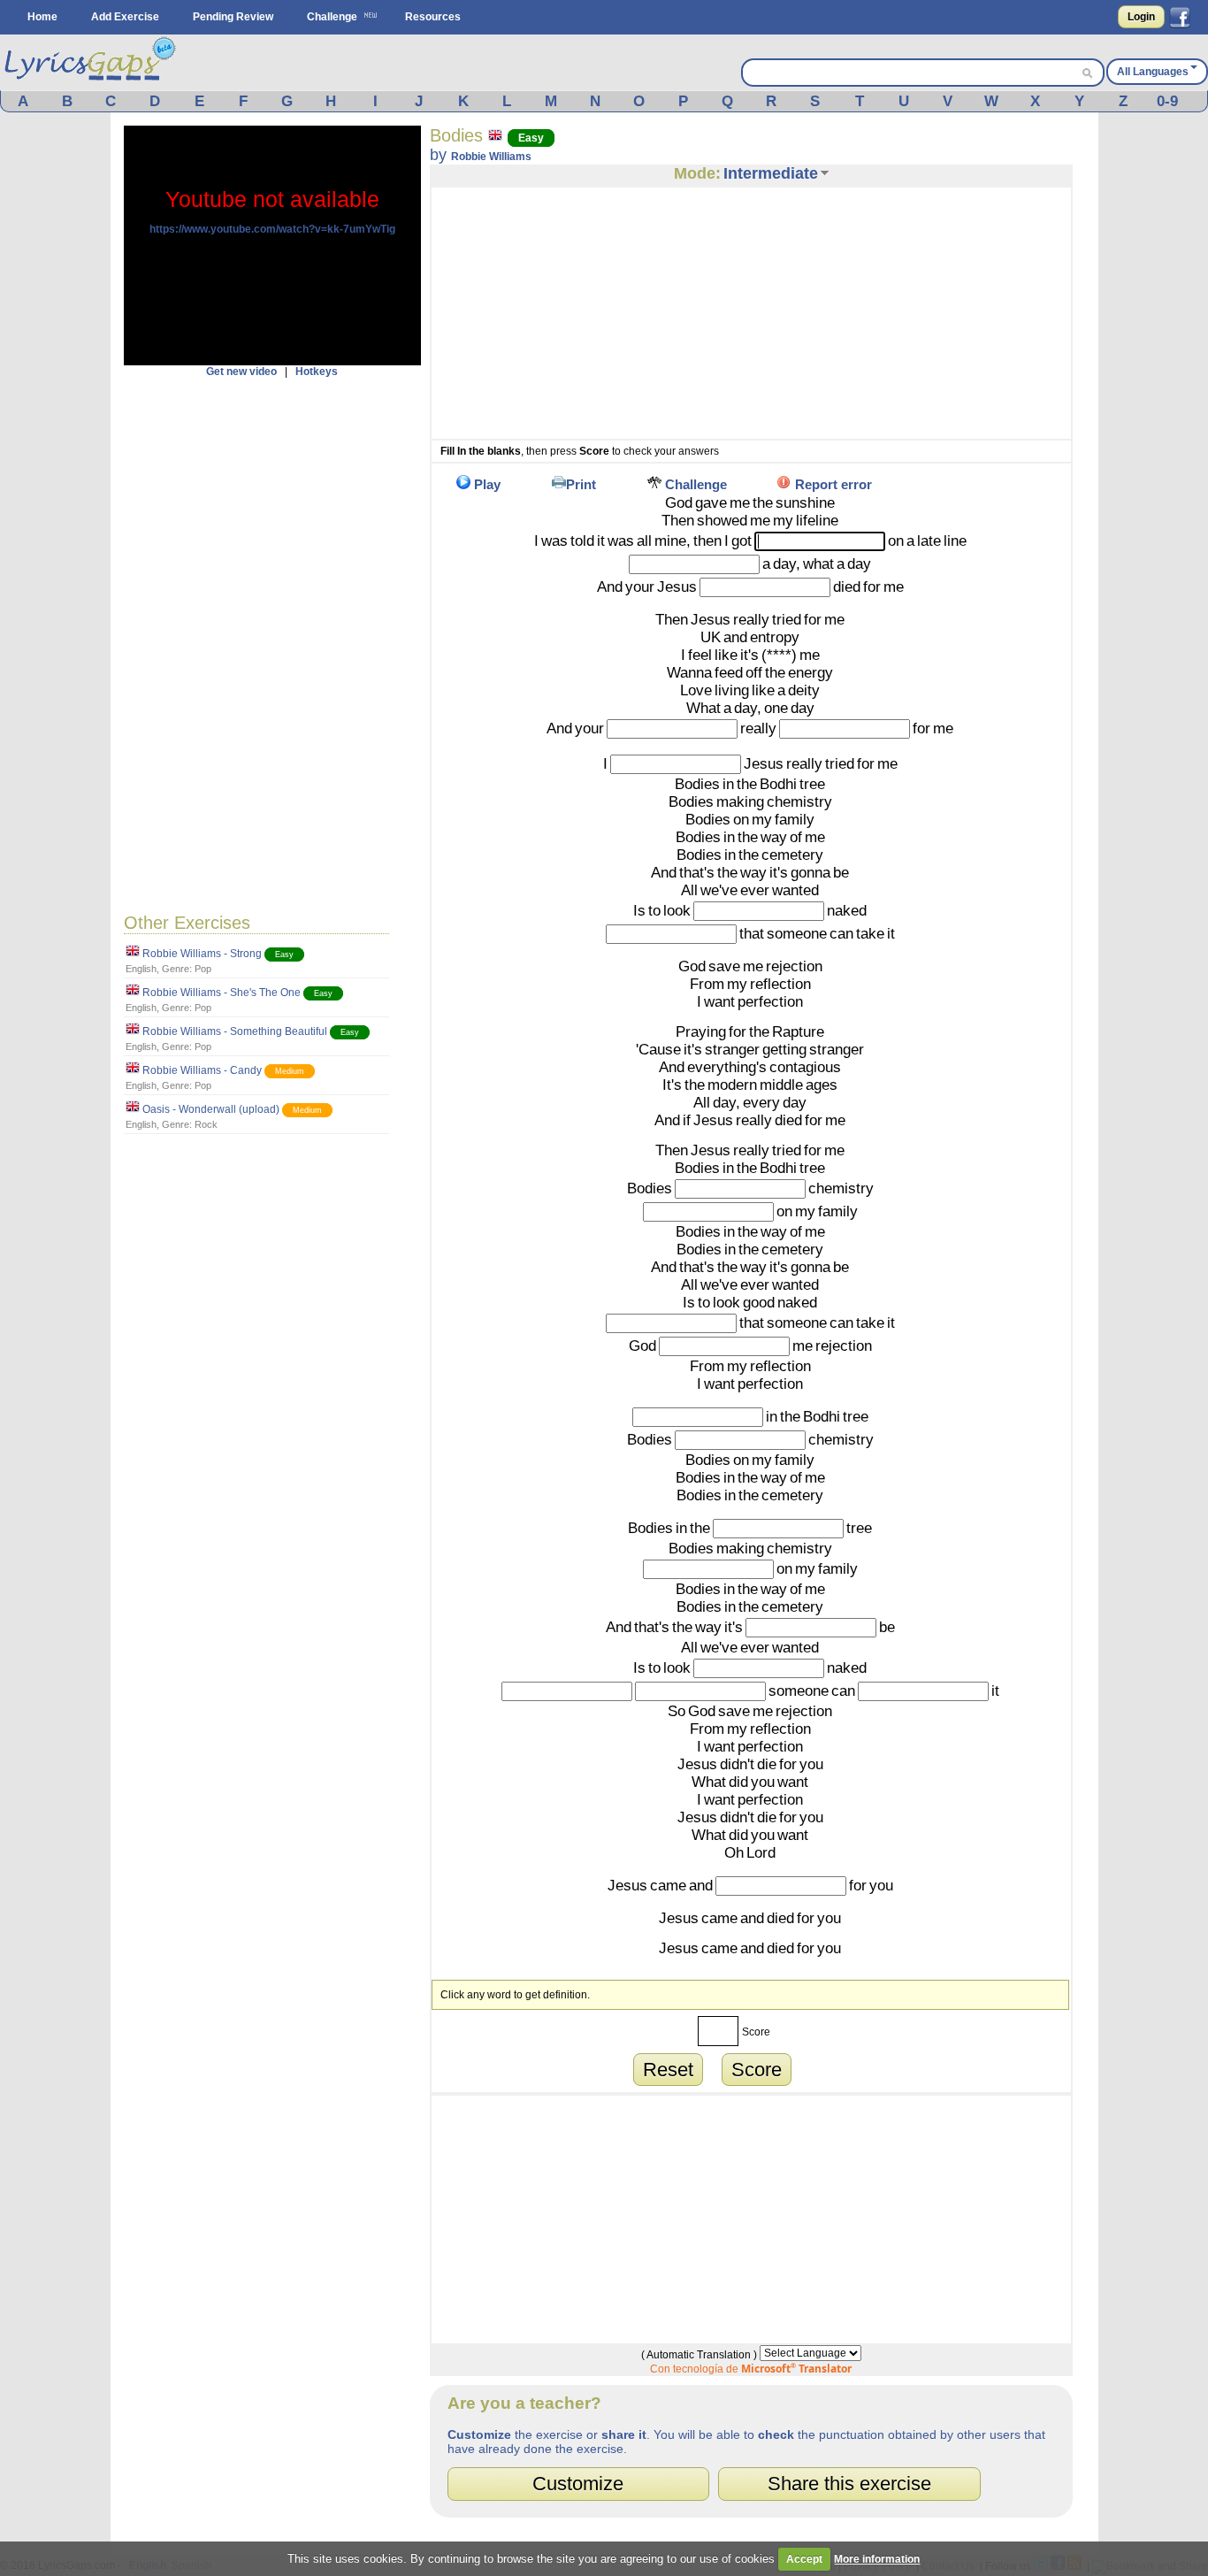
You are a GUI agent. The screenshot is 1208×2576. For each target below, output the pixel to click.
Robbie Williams (491, 157)
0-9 (1167, 101)
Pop (203, 969)
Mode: (697, 173)
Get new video (241, 372)
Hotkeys (317, 372)
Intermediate (771, 173)
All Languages (1153, 72)
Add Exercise (125, 17)
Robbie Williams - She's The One (222, 993)
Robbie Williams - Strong (202, 954)
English (141, 969)
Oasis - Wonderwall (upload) (211, 1109)
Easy (284, 954)
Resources (433, 17)
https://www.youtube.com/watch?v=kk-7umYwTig (272, 229)
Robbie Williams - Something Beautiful (235, 1031)
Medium (290, 1071)
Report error (833, 484)
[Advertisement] (272, 643)
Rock (206, 1124)
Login (1141, 17)
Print (581, 484)
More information (877, 2559)
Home (42, 17)
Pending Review (233, 17)
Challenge (332, 17)
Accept (804, 2559)
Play (487, 484)
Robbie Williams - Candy (202, 1070)
